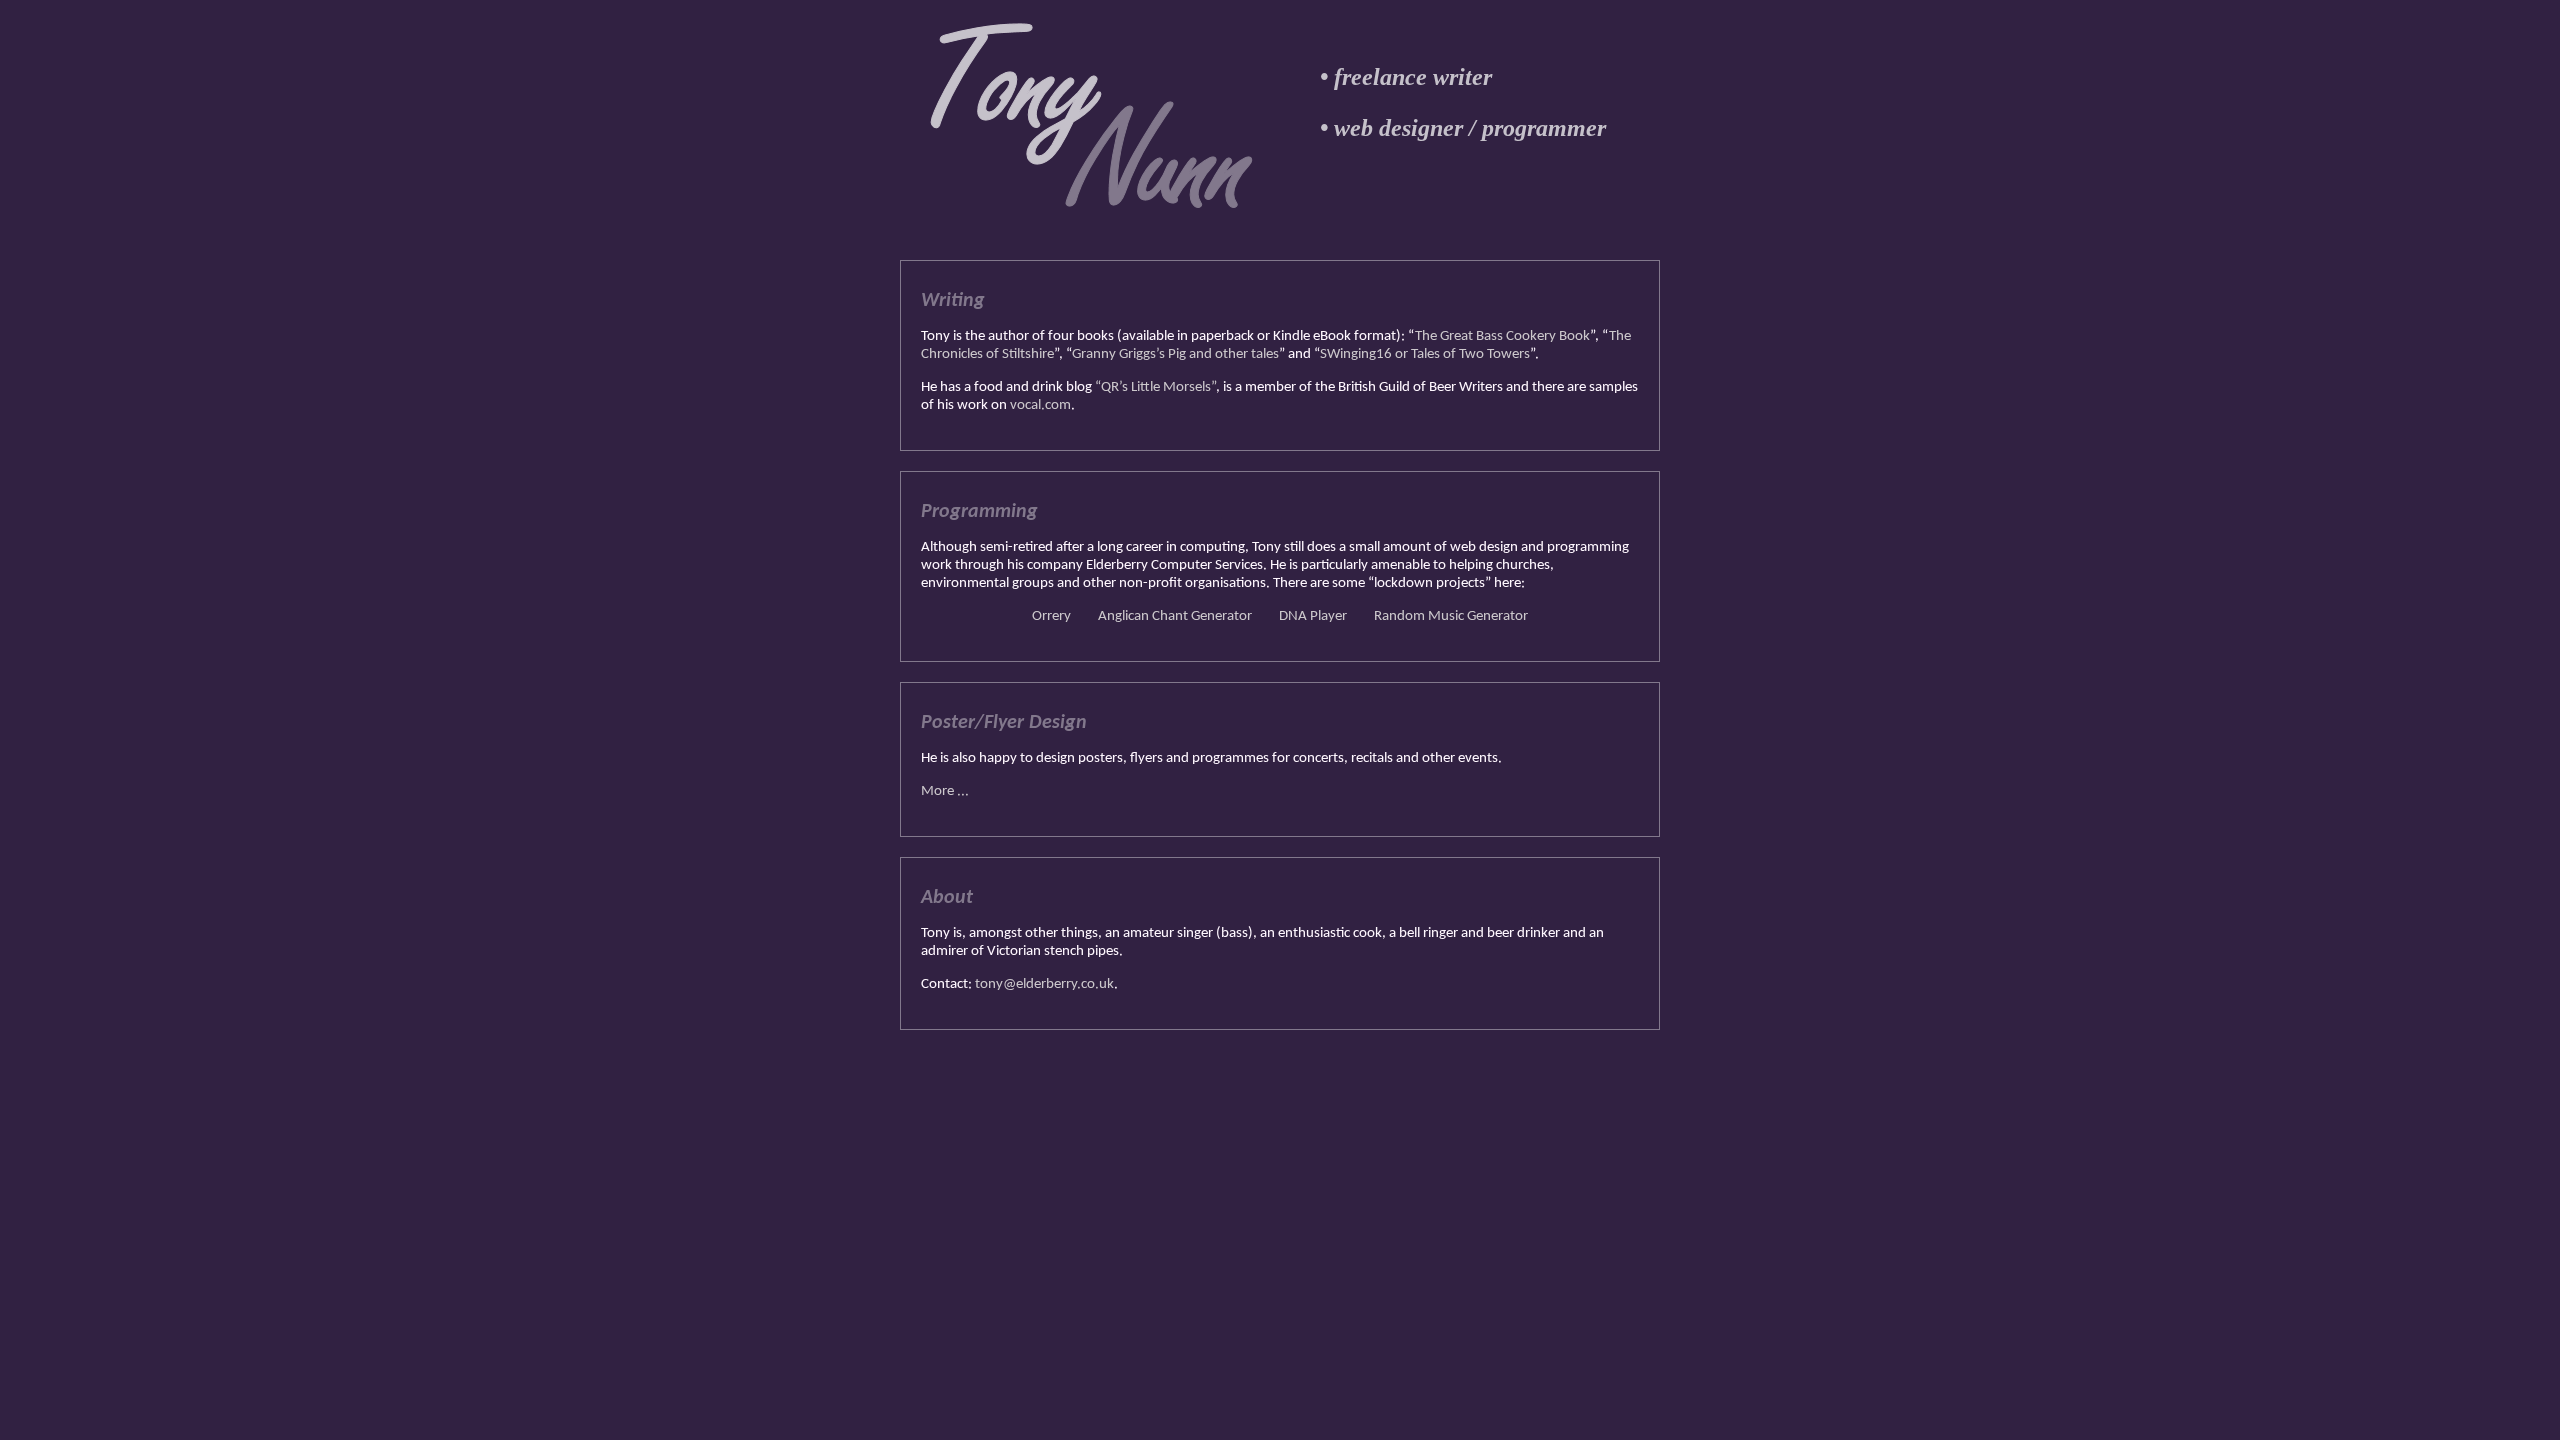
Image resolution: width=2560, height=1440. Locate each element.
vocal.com (1040, 405)
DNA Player (1313, 616)
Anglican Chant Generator (1175, 616)
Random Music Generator (1451, 616)
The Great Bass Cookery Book (1502, 336)
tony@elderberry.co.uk (1044, 984)
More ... (945, 791)
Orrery (1051, 616)
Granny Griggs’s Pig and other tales (1175, 354)
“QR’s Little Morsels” (1155, 387)
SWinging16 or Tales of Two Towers (1425, 354)
